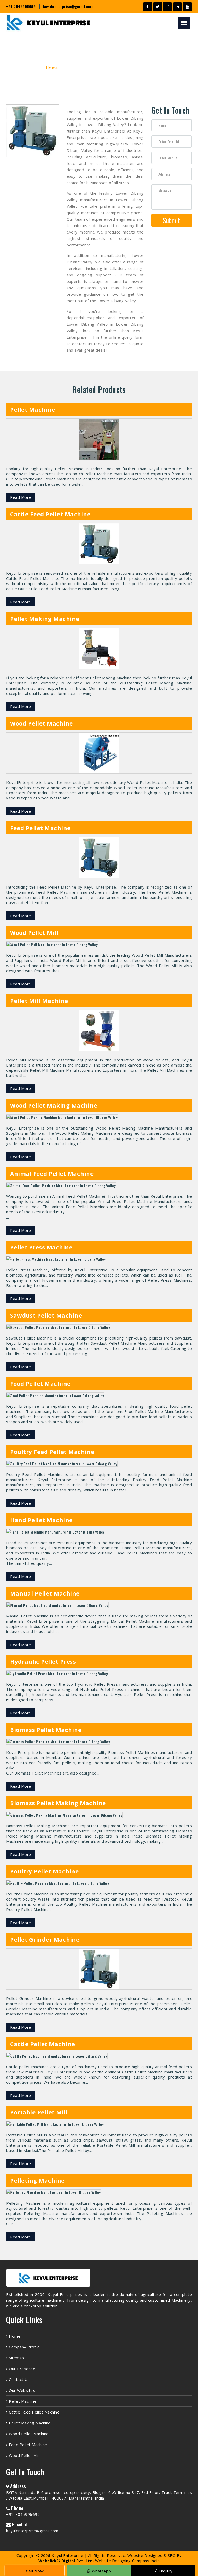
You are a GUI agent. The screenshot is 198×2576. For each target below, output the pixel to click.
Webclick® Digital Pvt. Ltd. (66, 2561)
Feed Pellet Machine (27, 2445)
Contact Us (19, 2379)
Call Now (35, 2571)
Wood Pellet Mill (24, 2455)
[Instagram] (167, 7)
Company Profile (24, 2347)
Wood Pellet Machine (28, 2434)
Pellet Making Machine (29, 2423)
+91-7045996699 (21, 6)
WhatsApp (101, 2571)
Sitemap (16, 2358)
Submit (171, 220)
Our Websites (21, 2390)
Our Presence (21, 2369)
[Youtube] (187, 7)
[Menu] (184, 23)
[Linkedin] (178, 7)
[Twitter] (158, 7)
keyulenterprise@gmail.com (68, 6)
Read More (21, 497)
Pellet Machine (22, 2401)
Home (52, 68)
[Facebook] (148, 7)
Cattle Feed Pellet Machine (34, 2412)
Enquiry (165, 2571)
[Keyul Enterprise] (48, 2289)
